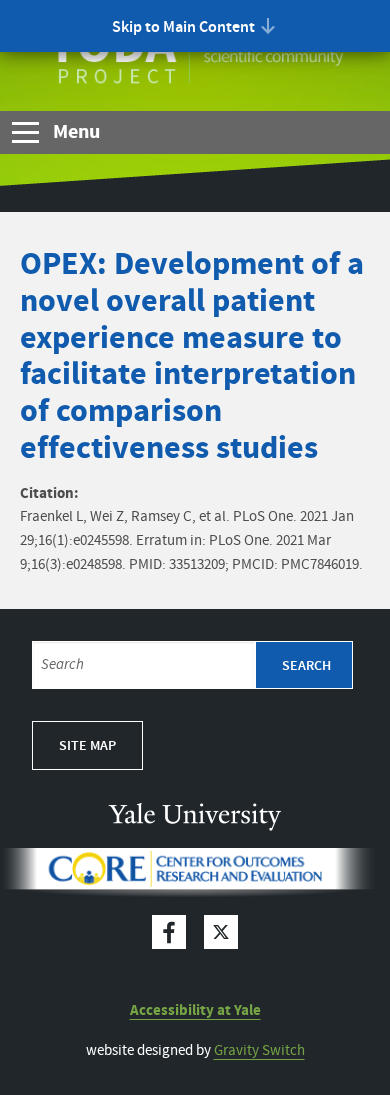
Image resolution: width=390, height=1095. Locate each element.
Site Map (87, 746)
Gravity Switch (259, 1051)
